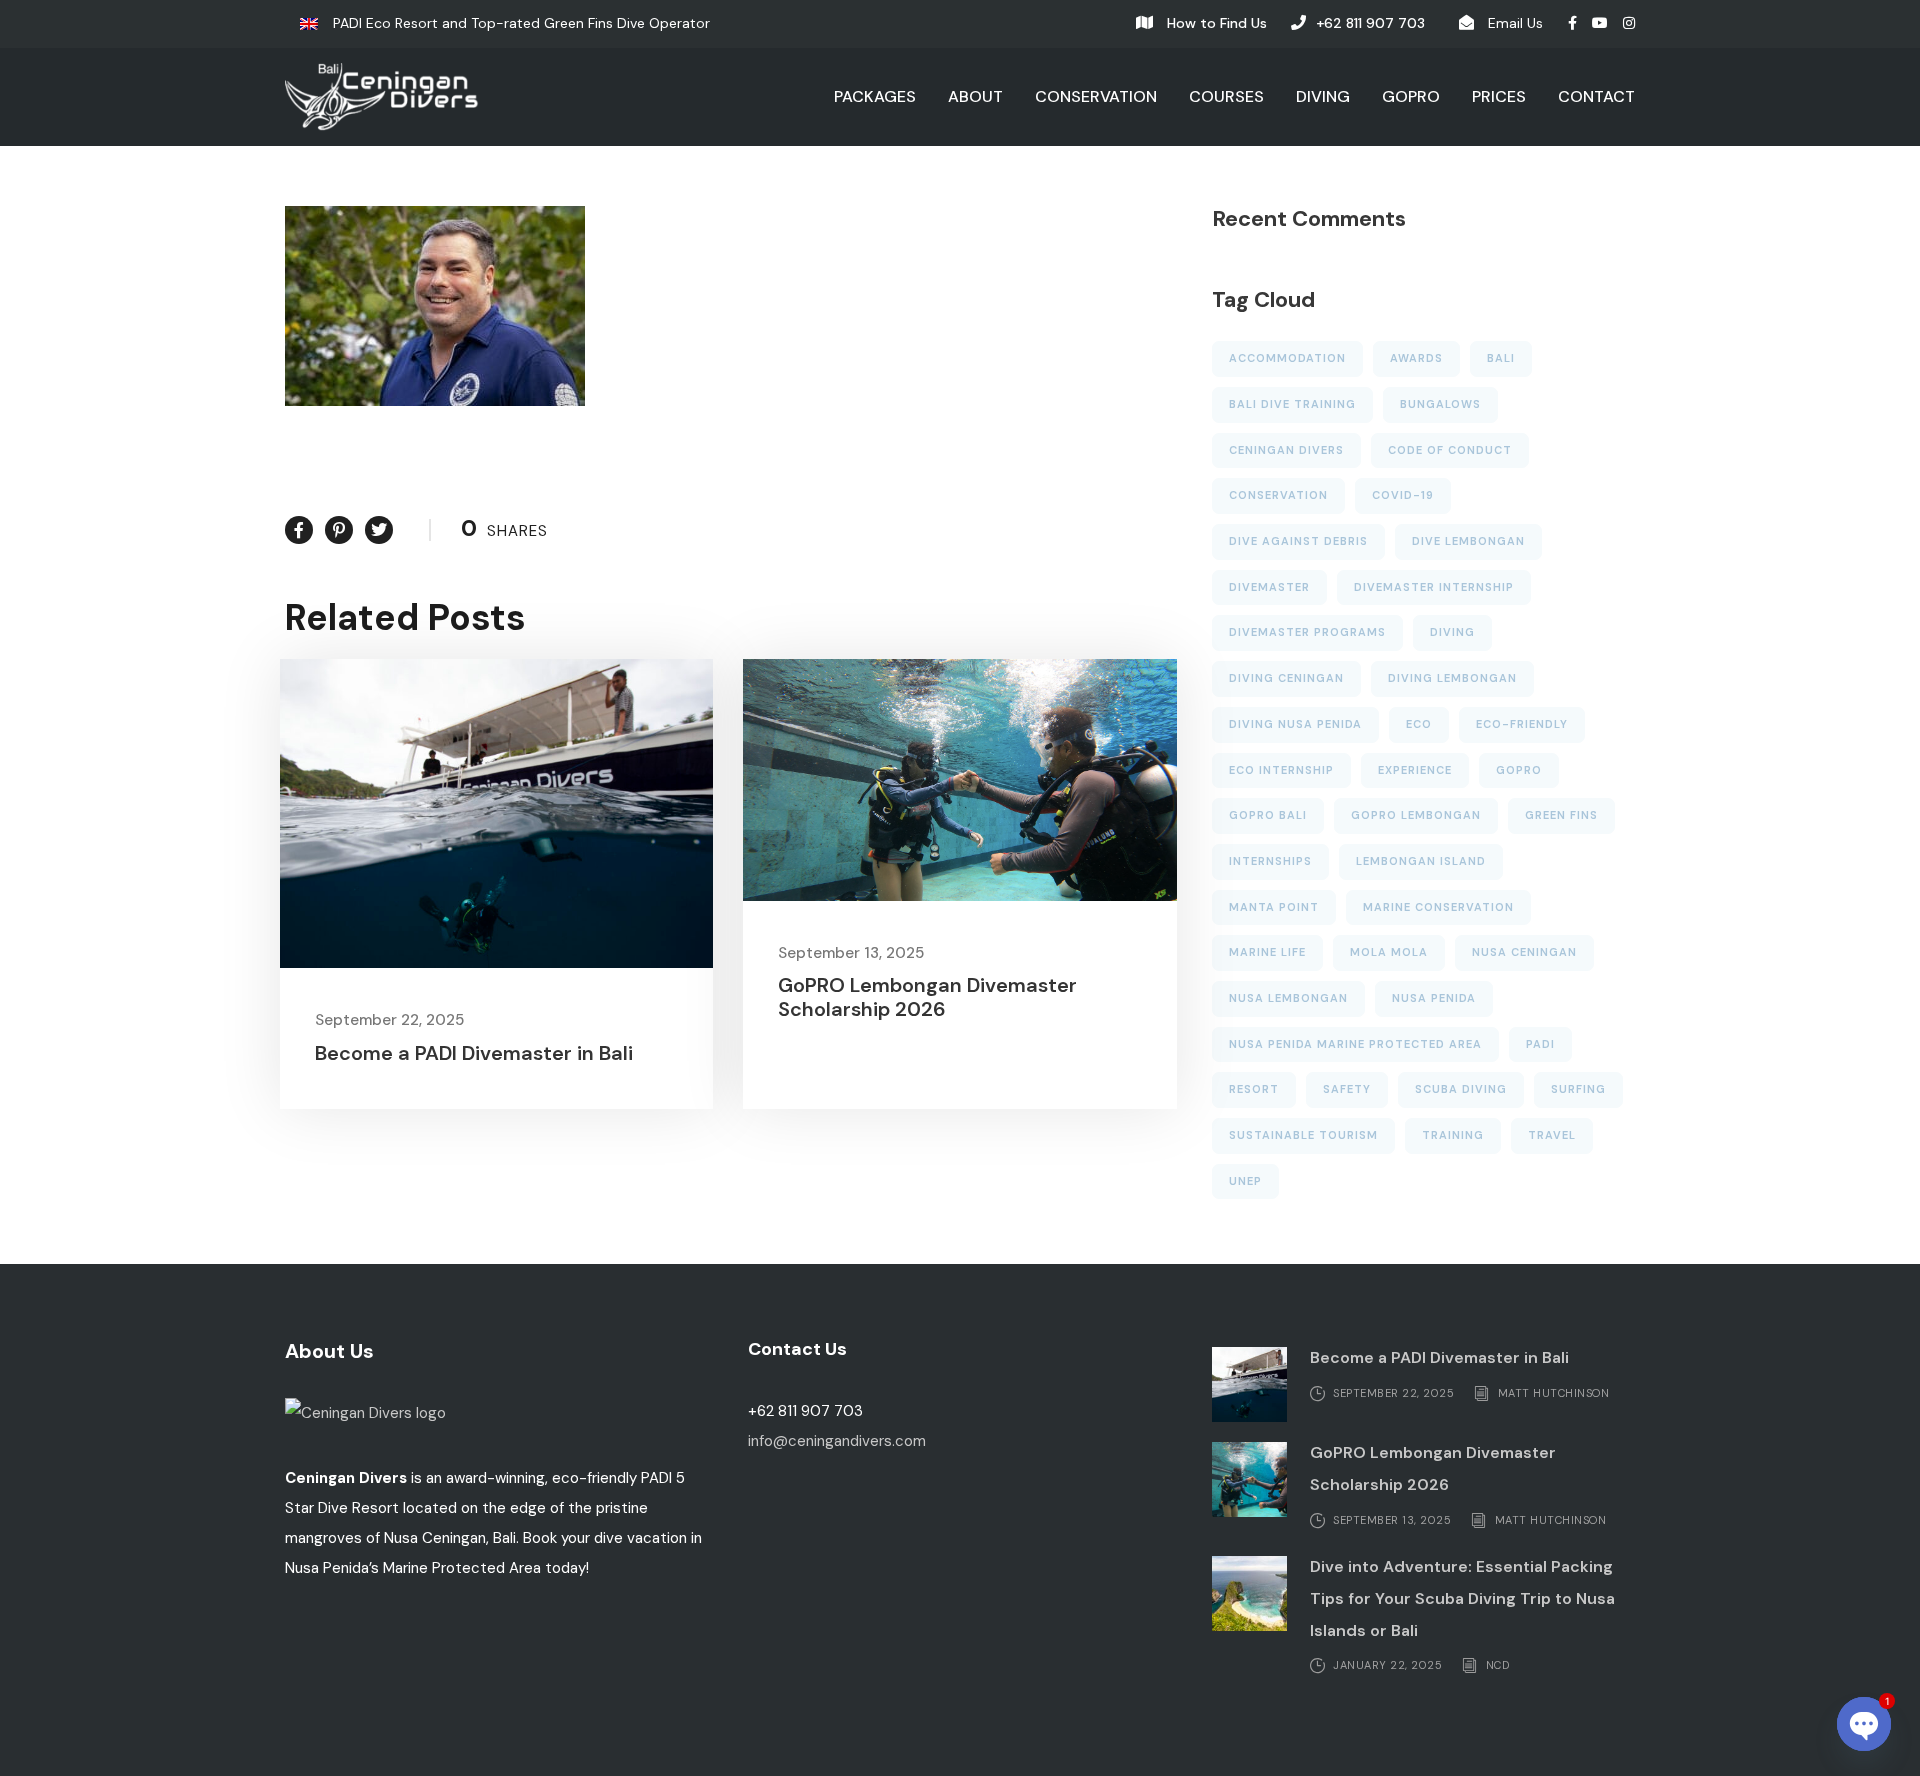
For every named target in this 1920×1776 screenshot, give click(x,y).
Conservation (1278, 495)
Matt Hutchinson (1554, 1392)
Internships (1270, 861)
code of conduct (1450, 450)
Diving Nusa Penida (1295, 724)
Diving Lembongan (1452, 678)
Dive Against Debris (1298, 541)
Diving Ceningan (1286, 678)
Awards (1416, 358)
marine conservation (1438, 907)
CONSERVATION (1096, 96)
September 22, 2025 (389, 1020)
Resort (1254, 1089)
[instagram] (1629, 23)
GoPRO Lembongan (1416, 815)
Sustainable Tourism (1303, 1135)
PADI (1540, 1044)
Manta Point (1274, 907)
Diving (1452, 632)
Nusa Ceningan (1524, 952)
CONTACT (1596, 96)
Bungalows (1440, 404)
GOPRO (1411, 96)
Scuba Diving (1461, 1089)
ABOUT (975, 96)
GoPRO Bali (1268, 815)
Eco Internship (1281, 770)
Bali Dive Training (1292, 404)
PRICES (1499, 96)
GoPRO (1519, 770)
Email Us (1515, 23)
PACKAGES (875, 96)
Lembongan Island (1421, 861)
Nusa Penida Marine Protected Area (1355, 1044)
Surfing (1578, 1089)
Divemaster (1269, 587)
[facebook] (1572, 23)
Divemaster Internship (1434, 587)
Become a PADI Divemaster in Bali (474, 1053)
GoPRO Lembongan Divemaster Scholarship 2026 (927, 997)
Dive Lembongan (1468, 541)
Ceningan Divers (1286, 450)
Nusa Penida (1434, 998)
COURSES (1226, 96)
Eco (1419, 724)
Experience (1415, 770)
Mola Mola (1389, 952)
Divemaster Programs (1307, 632)
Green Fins (1561, 815)
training (1453, 1135)
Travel (1552, 1135)
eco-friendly (1522, 724)
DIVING (1323, 96)
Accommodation (1287, 358)
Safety (1347, 1089)
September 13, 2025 (851, 953)
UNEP (1245, 1181)
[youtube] (1600, 23)
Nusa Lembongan (1288, 998)
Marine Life (1267, 952)
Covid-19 (1403, 495)
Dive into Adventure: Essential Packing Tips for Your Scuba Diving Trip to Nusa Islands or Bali (1462, 1598)
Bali (1501, 358)
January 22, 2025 (1387, 1665)
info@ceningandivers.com (837, 1441)
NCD (1498, 1665)
